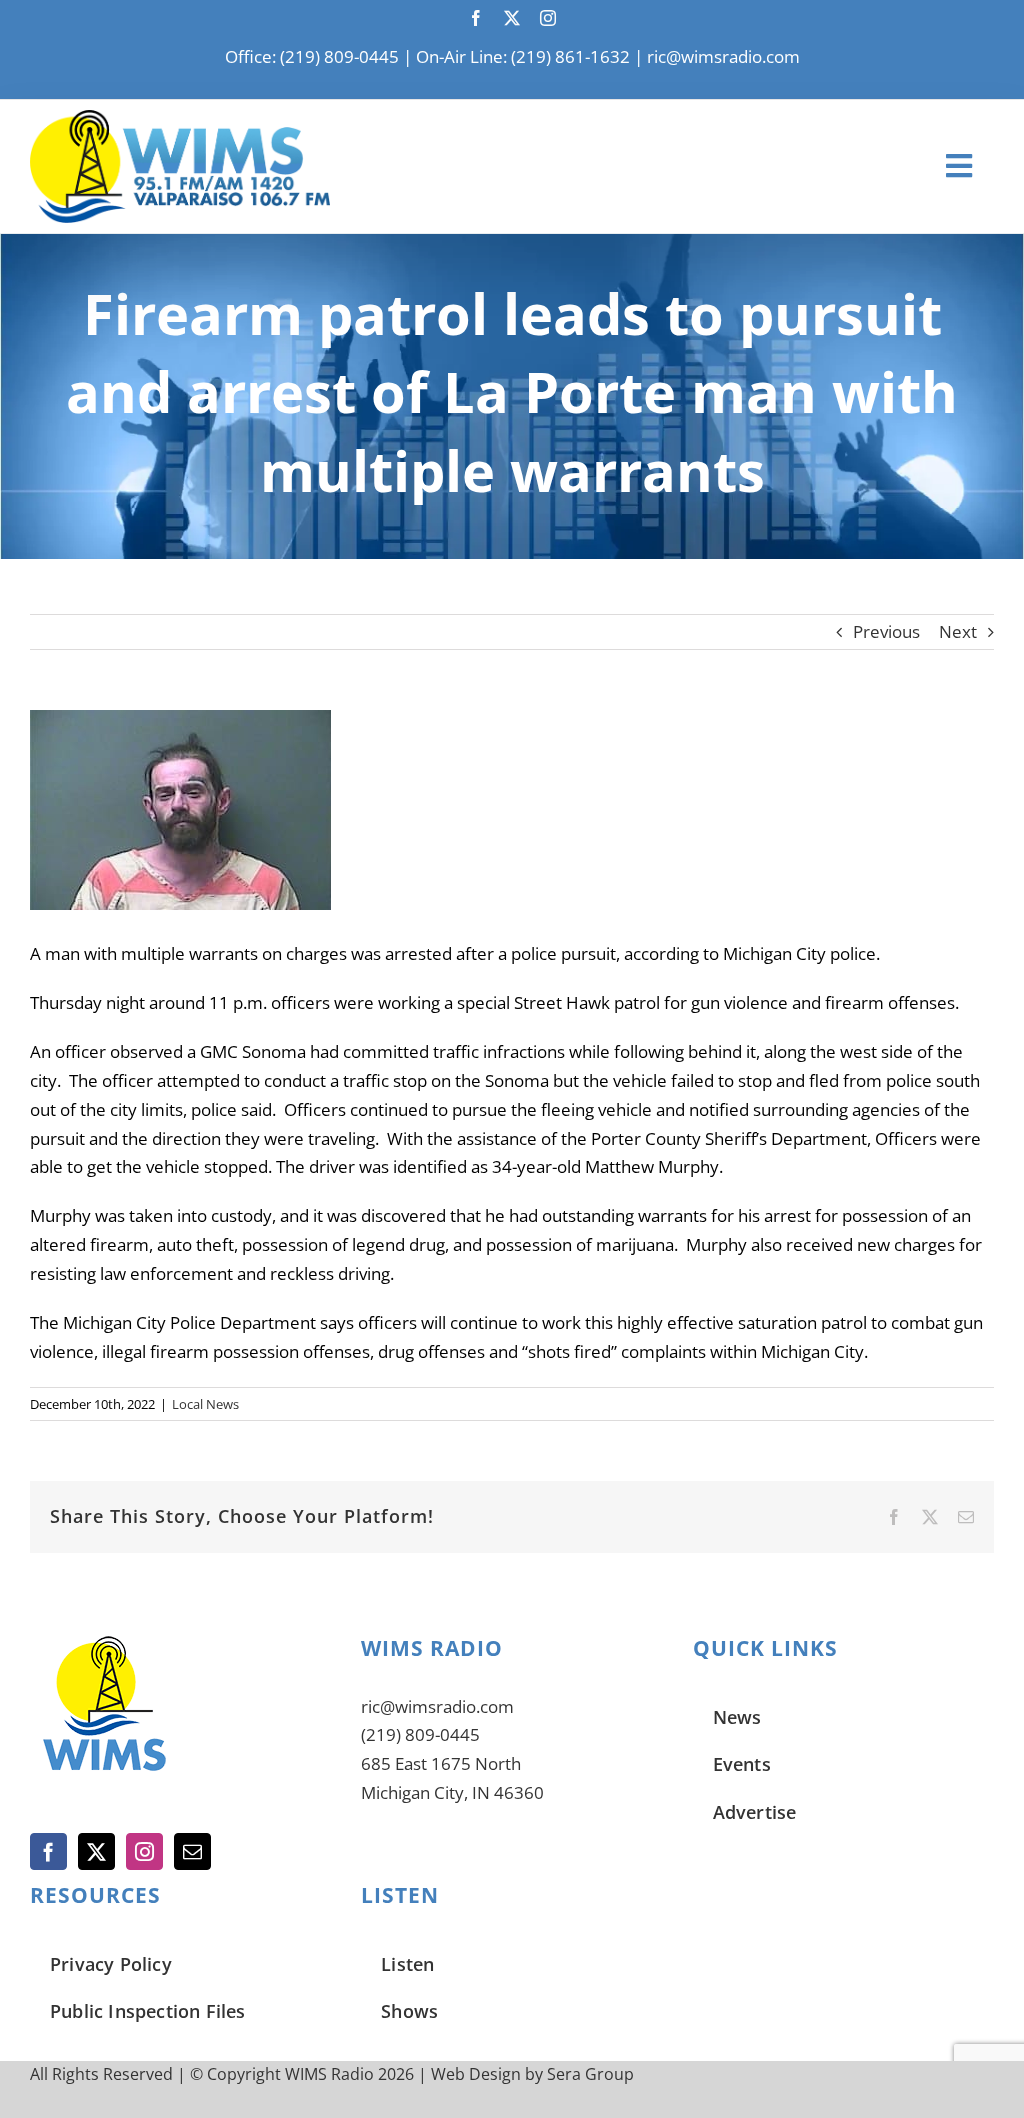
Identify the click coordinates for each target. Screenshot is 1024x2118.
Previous (886, 631)
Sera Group (590, 2074)
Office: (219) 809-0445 (312, 56)
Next (958, 631)
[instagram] (548, 18)
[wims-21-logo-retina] (180, 118)
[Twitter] (96, 1851)
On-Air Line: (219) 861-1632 (523, 56)
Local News (205, 1404)
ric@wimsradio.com (723, 56)
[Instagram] (144, 1851)
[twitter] (512, 18)
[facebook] (476, 18)
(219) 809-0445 (420, 1734)
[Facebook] (48, 1851)
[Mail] (192, 1851)
